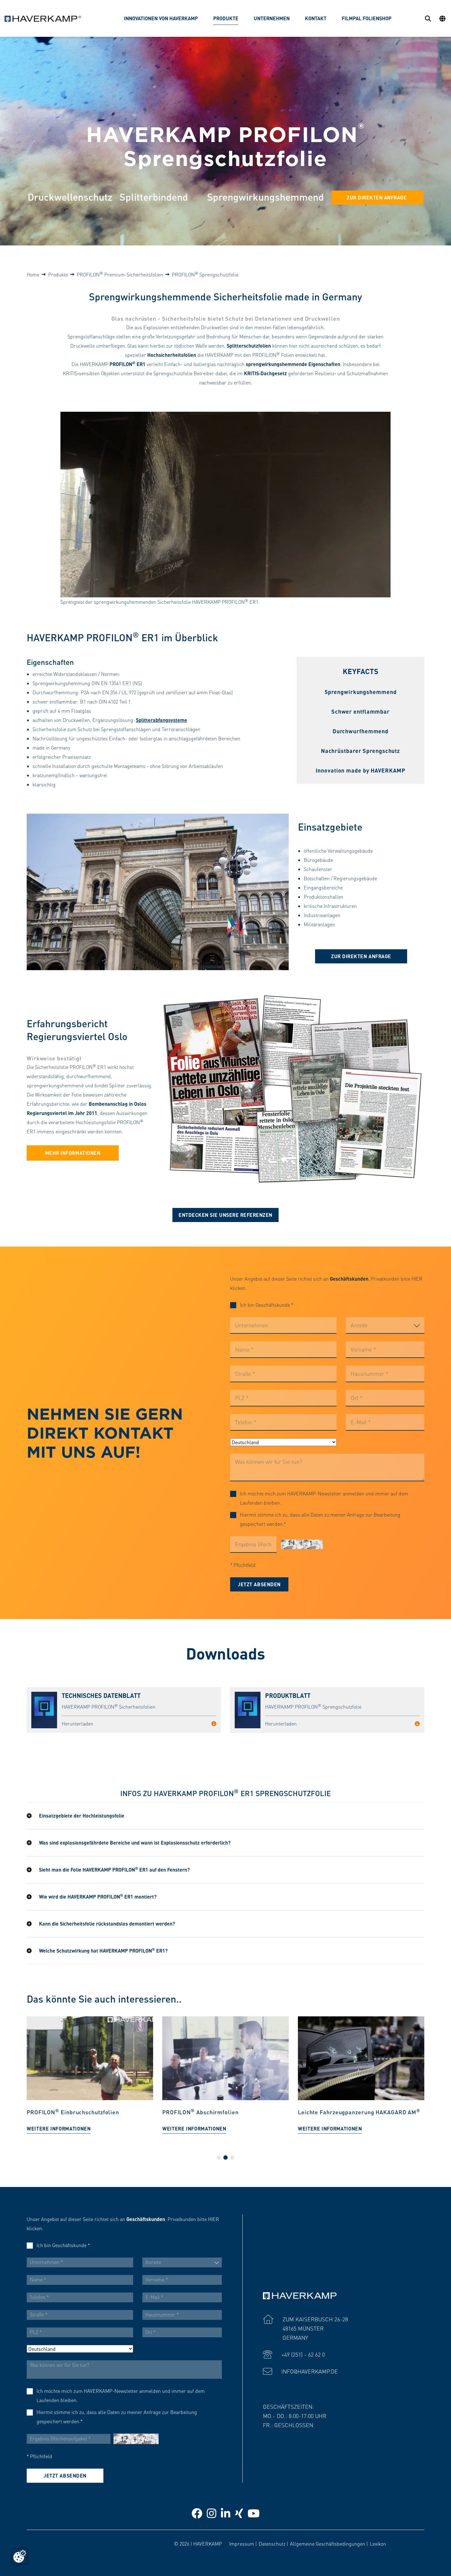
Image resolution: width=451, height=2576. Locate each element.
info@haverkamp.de (310, 2371)
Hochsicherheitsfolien (172, 355)
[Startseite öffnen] (43, 19)
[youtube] (254, 2513)
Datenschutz (272, 2544)
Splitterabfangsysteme (162, 720)
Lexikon (378, 2544)
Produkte (58, 274)
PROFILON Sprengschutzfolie (205, 274)
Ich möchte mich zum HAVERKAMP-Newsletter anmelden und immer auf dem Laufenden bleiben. (324, 1498)
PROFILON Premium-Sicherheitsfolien (120, 274)
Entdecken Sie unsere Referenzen (225, 1215)
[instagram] (212, 2513)
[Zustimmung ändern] (20, 2556)
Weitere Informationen (59, 2129)
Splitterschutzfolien (249, 346)
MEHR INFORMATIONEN (73, 1153)
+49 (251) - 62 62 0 (303, 2354)
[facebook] (197, 2513)
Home (33, 274)
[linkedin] (226, 2513)
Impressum (242, 2544)
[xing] (239, 2513)
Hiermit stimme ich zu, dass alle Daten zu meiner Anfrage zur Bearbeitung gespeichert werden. (320, 1519)
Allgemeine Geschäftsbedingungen (328, 2544)
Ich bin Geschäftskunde (267, 1305)
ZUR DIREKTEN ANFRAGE (377, 197)
